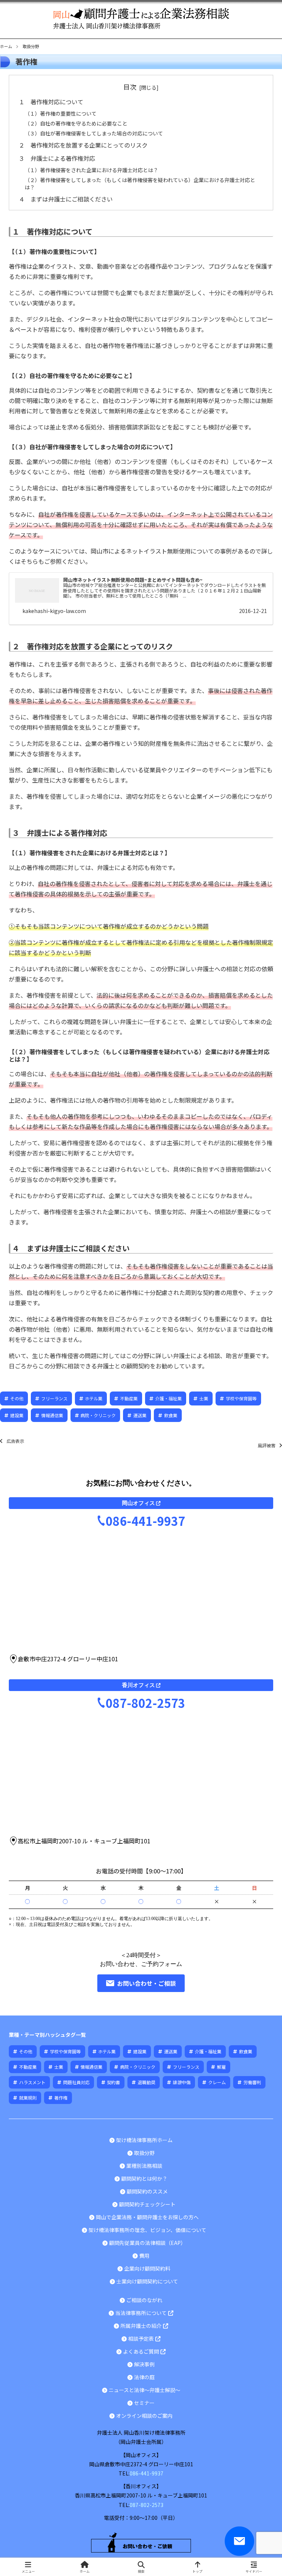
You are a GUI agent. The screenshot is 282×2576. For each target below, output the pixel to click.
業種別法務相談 (144, 2166)
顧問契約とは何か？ (144, 2178)
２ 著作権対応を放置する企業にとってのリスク (83, 145)
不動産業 (129, 1398)
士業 (204, 1398)
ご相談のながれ (144, 2300)
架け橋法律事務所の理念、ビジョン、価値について (147, 2230)
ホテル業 (94, 1398)
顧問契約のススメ (147, 2191)
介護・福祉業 (169, 1398)
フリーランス (54, 1398)
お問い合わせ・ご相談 (147, 1983)
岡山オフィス (138, 1503)
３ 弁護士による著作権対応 (57, 158)
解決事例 (144, 2364)
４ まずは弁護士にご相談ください (66, 199)
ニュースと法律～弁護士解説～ (144, 2390)
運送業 (140, 1415)
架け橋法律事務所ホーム (144, 2140)
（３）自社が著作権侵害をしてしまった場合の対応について (94, 133)
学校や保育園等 (241, 1398)
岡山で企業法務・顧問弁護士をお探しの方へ (147, 2217)
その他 (17, 1398)
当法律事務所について (141, 2313)
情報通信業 (52, 1415)
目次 (130, 87)
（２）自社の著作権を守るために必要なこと (76, 123)
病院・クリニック (98, 1415)
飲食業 (171, 1415)
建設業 (17, 1415)
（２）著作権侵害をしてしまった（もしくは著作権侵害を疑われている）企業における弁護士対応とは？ (140, 184)
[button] (260, 1573)
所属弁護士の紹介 (141, 2326)
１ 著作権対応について (51, 102)
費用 (144, 2256)
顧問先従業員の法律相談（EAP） (147, 2243)
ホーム (6, 46)
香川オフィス (138, 1685)
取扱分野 (144, 2153)
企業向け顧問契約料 (147, 2268)
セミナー (144, 2403)
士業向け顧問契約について (147, 2281)
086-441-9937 (145, 1521)
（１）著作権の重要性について (61, 113)
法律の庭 (144, 2377)
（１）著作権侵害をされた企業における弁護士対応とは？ (91, 170)
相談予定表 (141, 2339)
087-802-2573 (145, 1703)
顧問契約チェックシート (147, 2204)
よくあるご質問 (141, 2352)
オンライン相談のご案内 (144, 2416)
